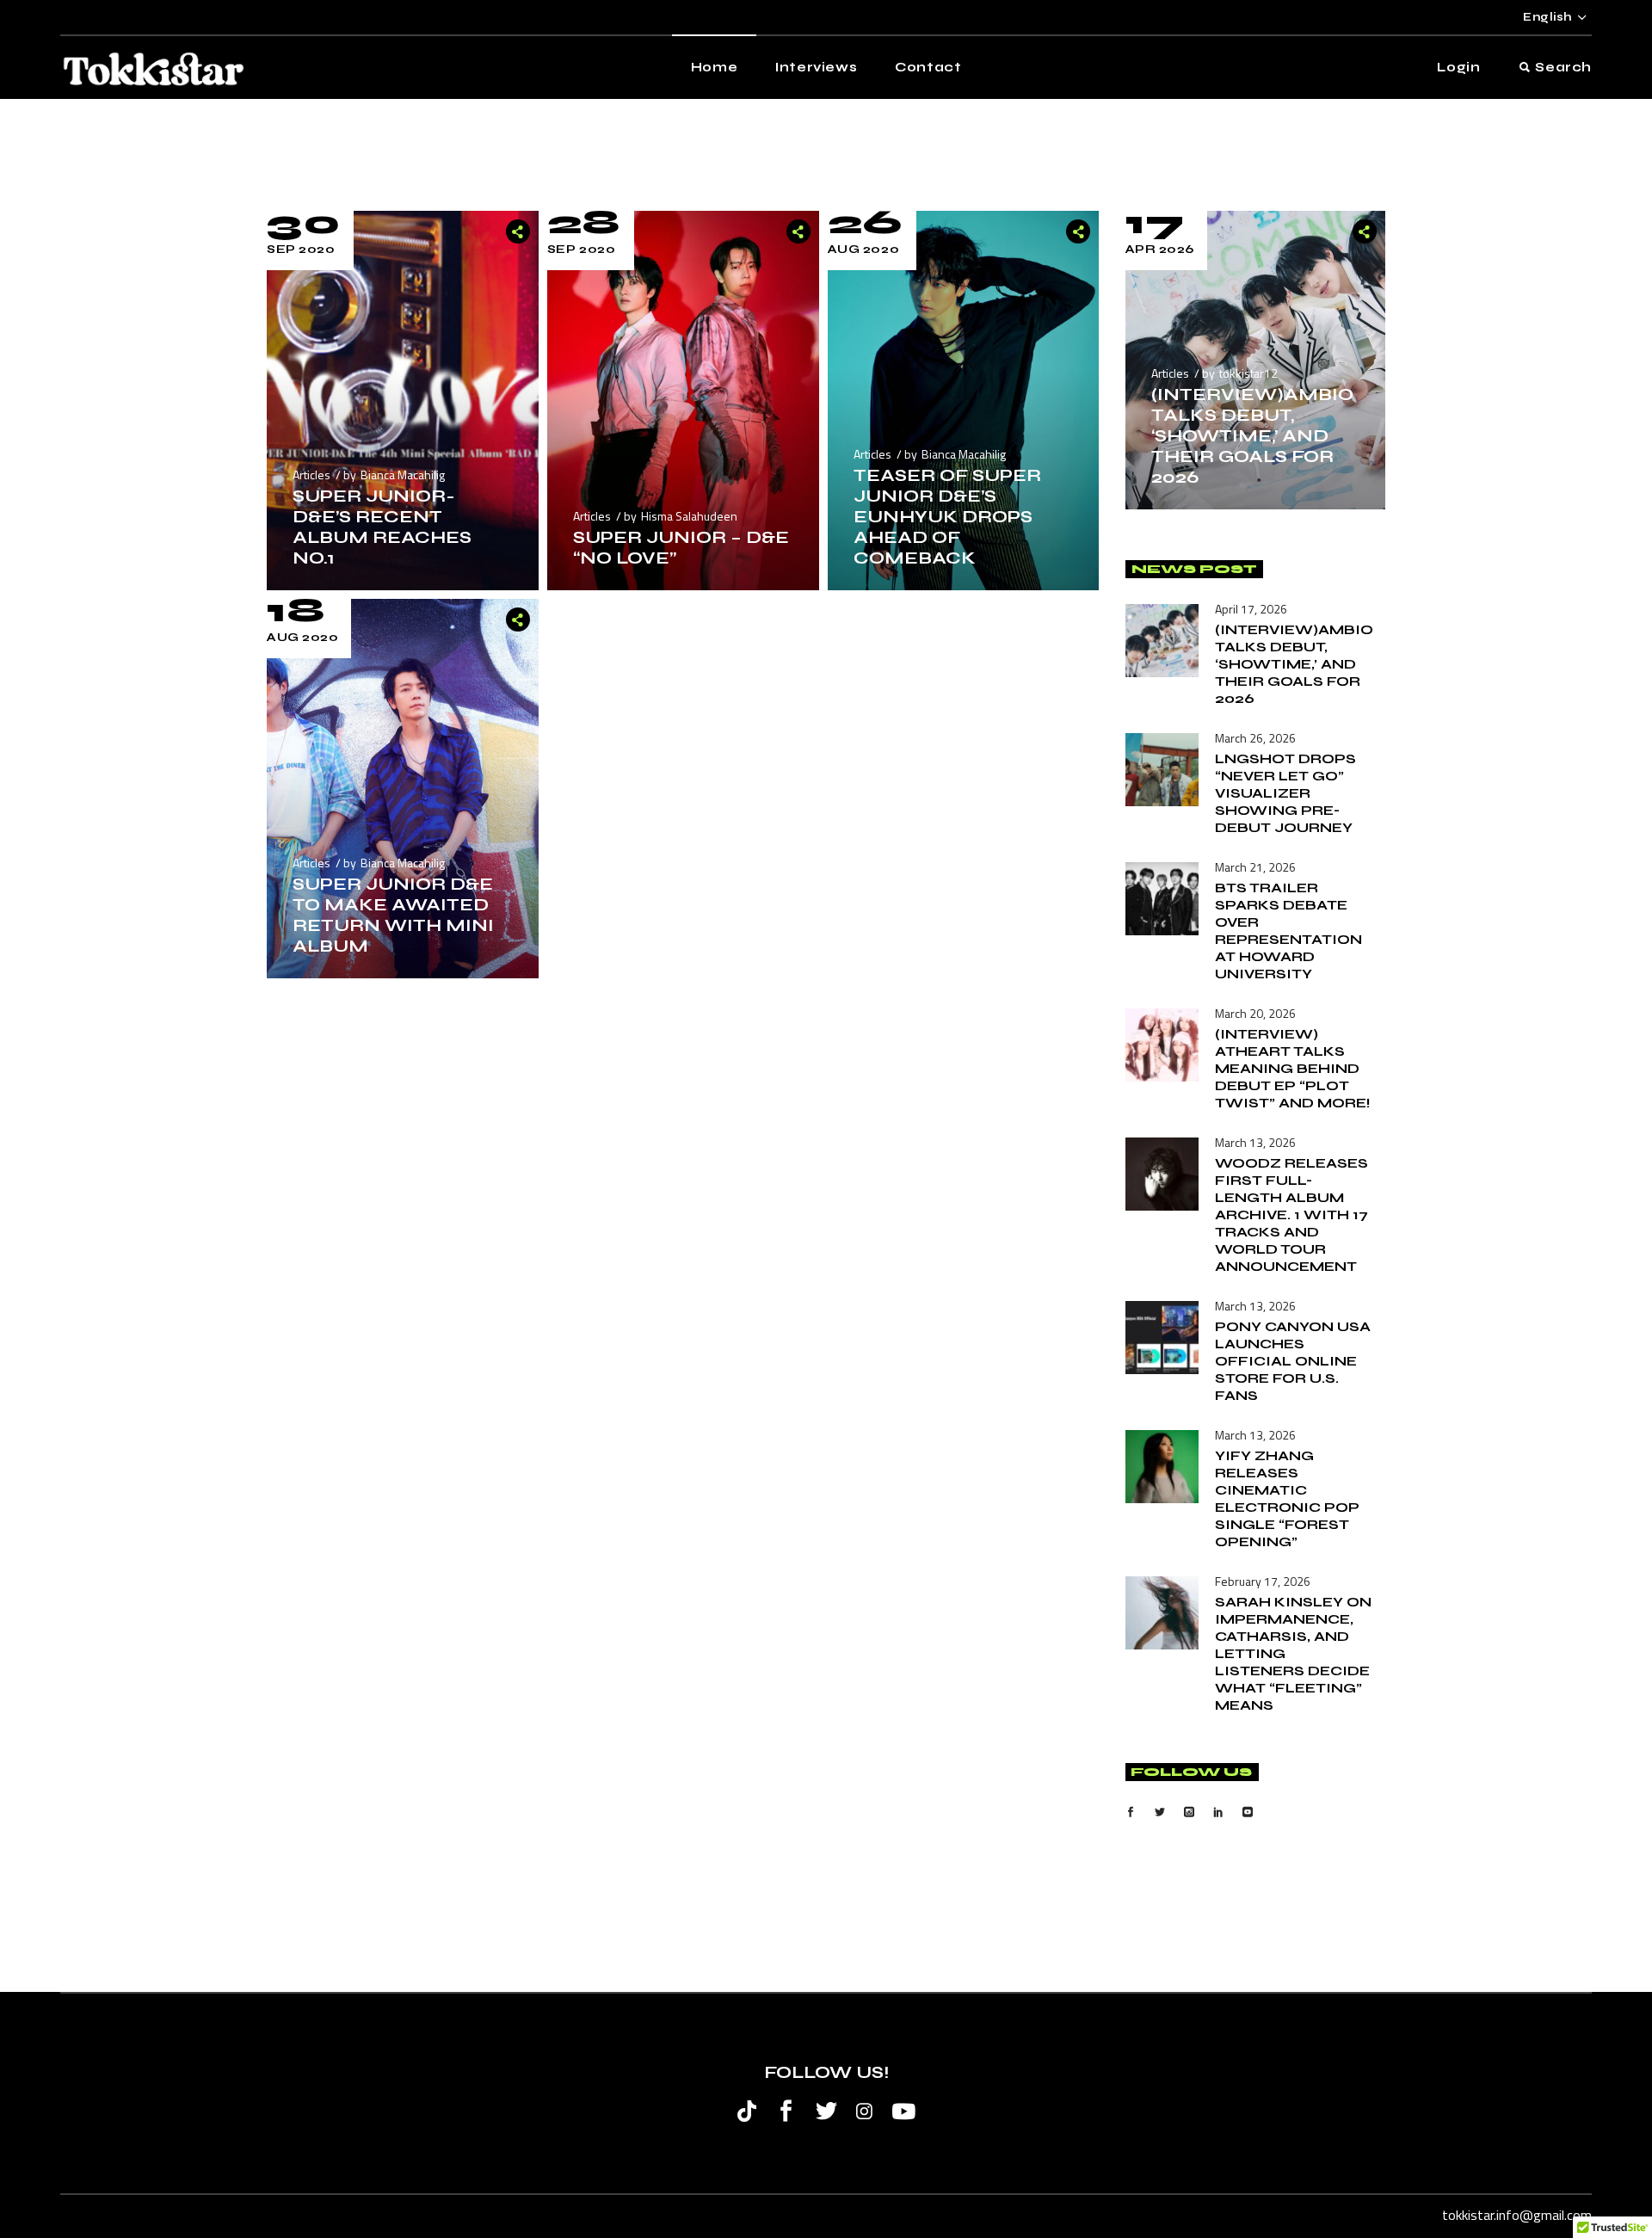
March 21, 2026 (1255, 867)
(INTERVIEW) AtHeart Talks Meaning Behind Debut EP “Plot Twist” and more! (1293, 1068)
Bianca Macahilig (403, 475)
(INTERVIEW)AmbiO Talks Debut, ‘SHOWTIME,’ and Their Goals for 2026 (1252, 436)
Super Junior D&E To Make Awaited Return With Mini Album (393, 915)
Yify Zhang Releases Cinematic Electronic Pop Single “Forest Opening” (1287, 1498)
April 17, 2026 (1251, 609)
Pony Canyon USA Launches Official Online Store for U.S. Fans (1293, 1361)
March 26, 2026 (1255, 738)
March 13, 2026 (1255, 1142)
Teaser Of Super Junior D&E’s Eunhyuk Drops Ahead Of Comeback (947, 517)
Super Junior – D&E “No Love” (681, 548)
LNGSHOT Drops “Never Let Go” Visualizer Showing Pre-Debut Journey (1285, 793)
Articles (311, 475)
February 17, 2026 (1263, 1581)
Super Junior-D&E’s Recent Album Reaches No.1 (382, 527)
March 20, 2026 (1255, 1013)
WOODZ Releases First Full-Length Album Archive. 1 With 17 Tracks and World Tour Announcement (1291, 1215)
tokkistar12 (1248, 373)
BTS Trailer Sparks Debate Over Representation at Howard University (1288, 931)
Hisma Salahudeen (689, 516)
